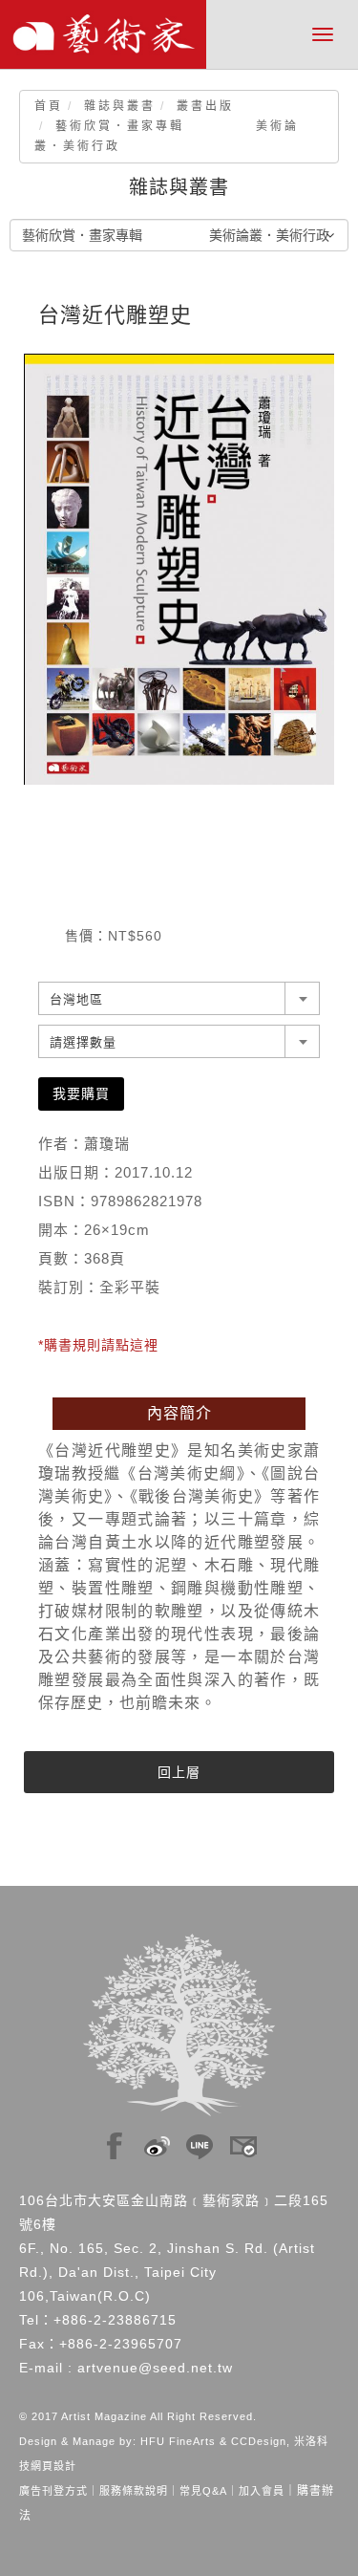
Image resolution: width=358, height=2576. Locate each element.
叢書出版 (205, 106)
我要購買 (81, 1093)
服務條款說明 (134, 2491)
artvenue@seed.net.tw (155, 2368)
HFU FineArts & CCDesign (213, 2441)
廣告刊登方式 (53, 2491)
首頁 (49, 106)
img (115, 2141)
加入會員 (262, 2491)
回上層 (179, 1772)
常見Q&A (203, 2491)
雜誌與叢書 (120, 106)
